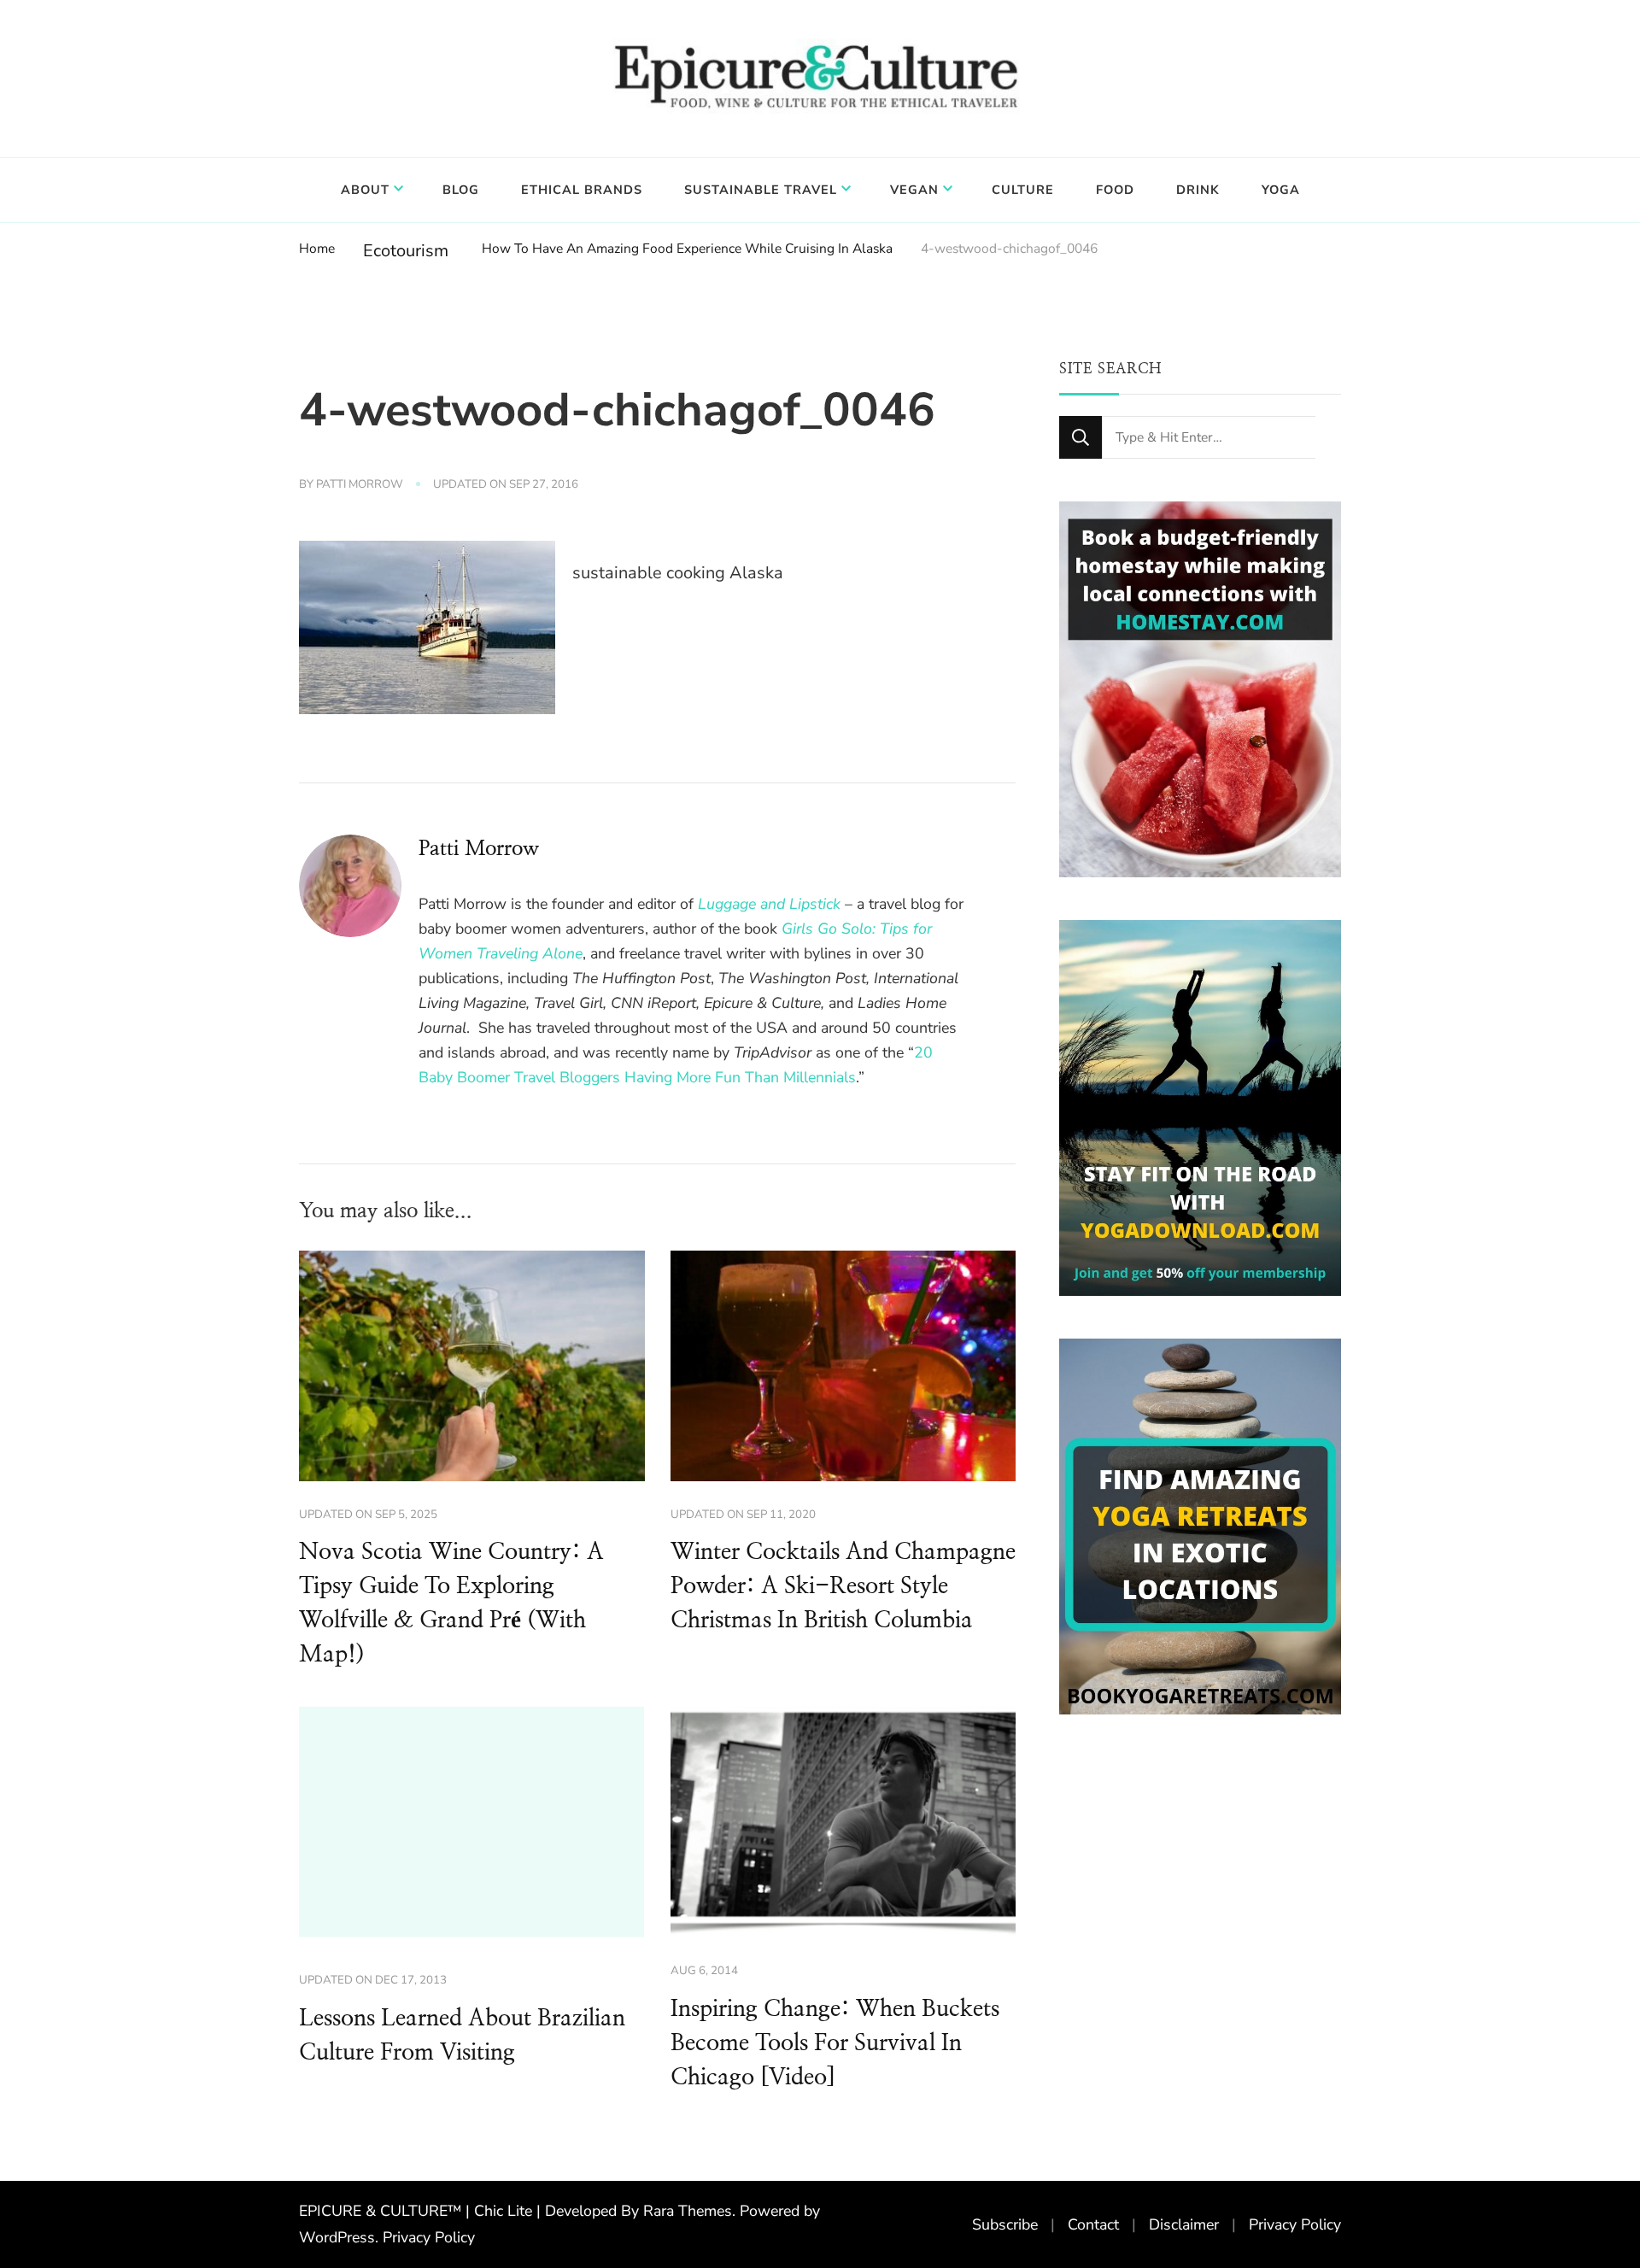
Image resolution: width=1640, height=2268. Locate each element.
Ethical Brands (582, 190)
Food (1115, 190)
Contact (1093, 2224)
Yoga (1281, 190)
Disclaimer (1184, 2224)
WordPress (337, 2237)
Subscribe (1005, 2224)
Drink (1198, 190)
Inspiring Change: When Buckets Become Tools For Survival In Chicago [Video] (835, 2043)
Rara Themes (688, 2211)
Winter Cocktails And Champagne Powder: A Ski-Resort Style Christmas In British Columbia (843, 1586)
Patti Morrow (360, 484)
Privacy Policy (429, 2237)
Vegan (914, 190)
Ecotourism (406, 251)
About (365, 190)
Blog (461, 190)
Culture (1023, 190)
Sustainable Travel (761, 190)
